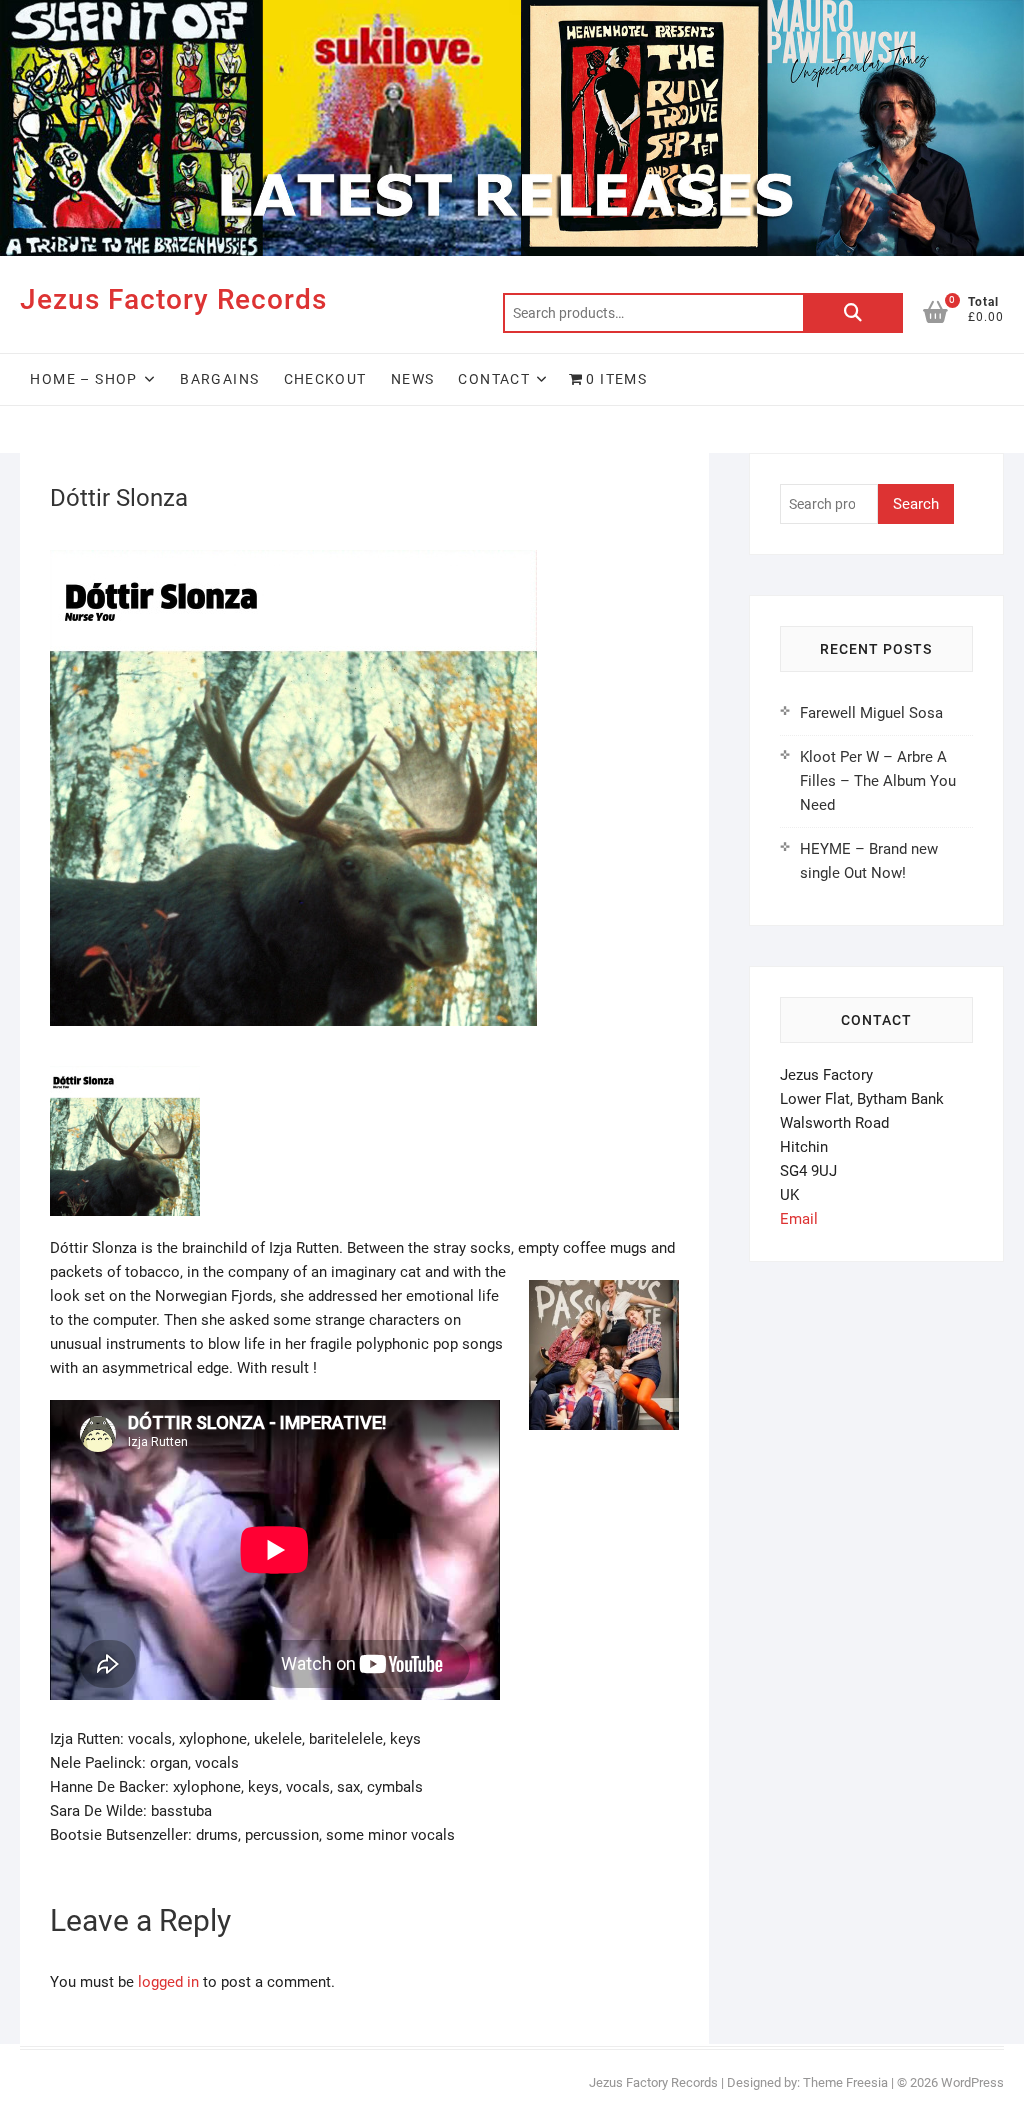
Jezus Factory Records (173, 299)
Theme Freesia (845, 2082)
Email (799, 1219)
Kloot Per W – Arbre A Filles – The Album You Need (878, 781)
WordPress (972, 2082)
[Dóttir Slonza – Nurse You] (125, 1078)
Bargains (219, 379)
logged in (168, 1982)
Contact (494, 379)
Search (853, 313)
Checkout (325, 379)
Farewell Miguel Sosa (871, 713)
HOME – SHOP (83, 379)
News (413, 379)
